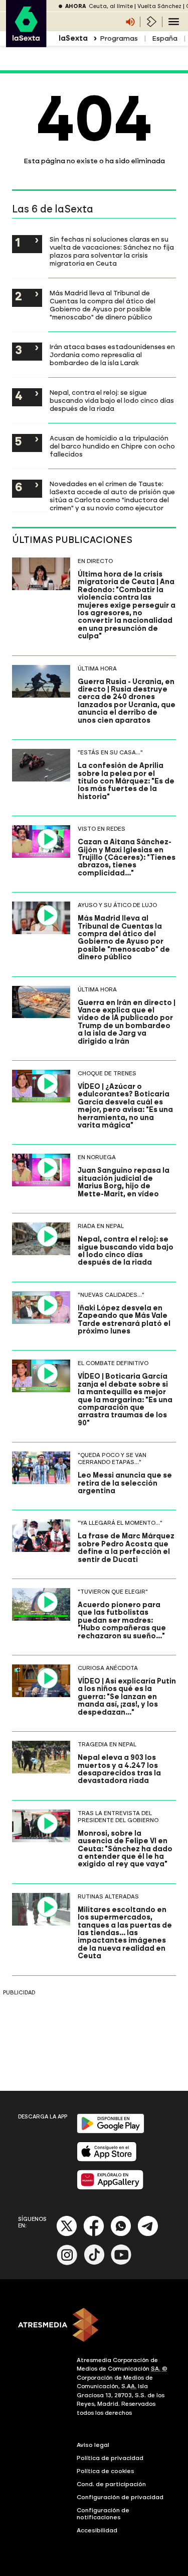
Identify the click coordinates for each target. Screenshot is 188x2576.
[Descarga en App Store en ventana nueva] (107, 2159)
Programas (119, 38)
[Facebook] (94, 2234)
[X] (67, 2234)
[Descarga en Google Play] (111, 2131)
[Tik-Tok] (94, 2263)
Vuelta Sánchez (159, 6)
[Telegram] (148, 2234)
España (165, 38)
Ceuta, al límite (111, 6)
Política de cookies (106, 2471)
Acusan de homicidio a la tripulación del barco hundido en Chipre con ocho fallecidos (112, 446)
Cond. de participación (111, 2484)
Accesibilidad (97, 2530)
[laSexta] (26, 42)
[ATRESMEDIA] (94, 2326)
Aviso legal (93, 2445)
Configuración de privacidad (120, 2497)
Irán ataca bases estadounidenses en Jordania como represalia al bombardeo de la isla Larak (112, 355)
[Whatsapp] (121, 2234)
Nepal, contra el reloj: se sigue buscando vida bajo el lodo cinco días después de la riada (112, 400)
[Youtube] (121, 2263)
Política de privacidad (110, 2458)
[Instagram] (67, 2263)
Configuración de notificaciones (103, 2514)
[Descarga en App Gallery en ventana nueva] (110, 2188)
